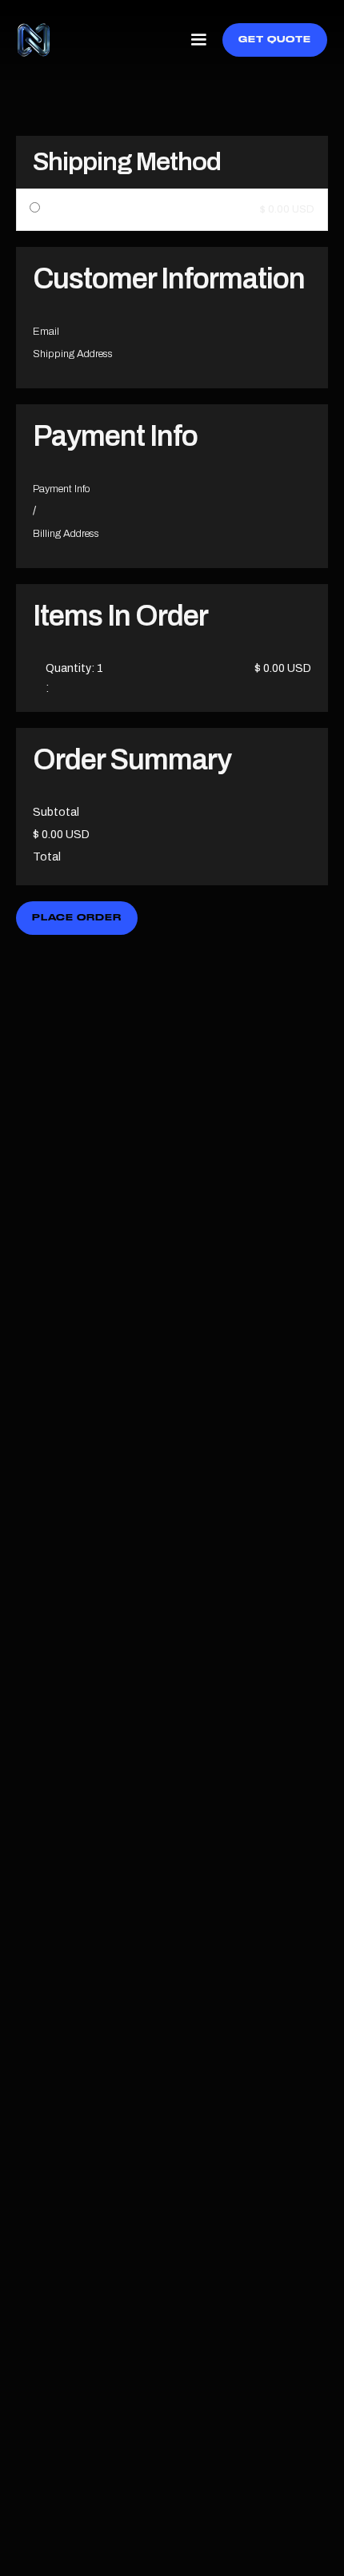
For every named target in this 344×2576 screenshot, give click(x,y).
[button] (198, 40)
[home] (34, 40)
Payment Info (62, 489)
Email (46, 332)
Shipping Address (73, 354)
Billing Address (66, 534)
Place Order (77, 918)
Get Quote (275, 40)
